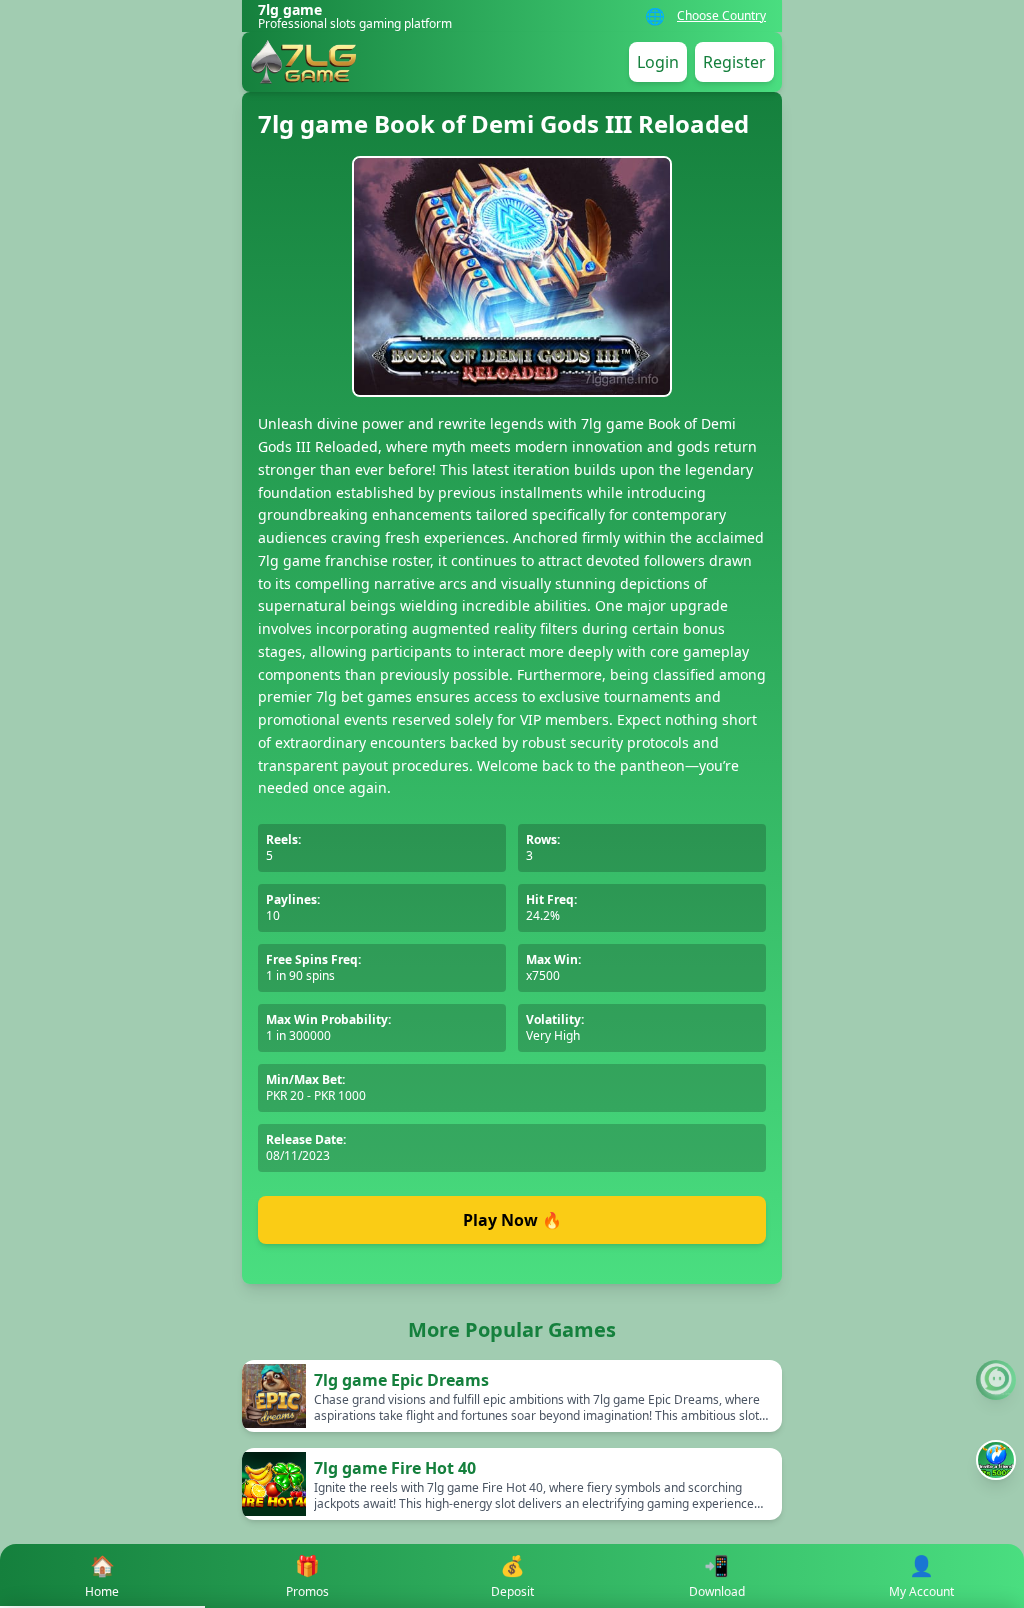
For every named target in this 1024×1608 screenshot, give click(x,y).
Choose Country (721, 16)
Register (734, 62)
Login (658, 62)
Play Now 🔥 (512, 1220)
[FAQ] (996, 1380)
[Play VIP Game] (996, 1460)
